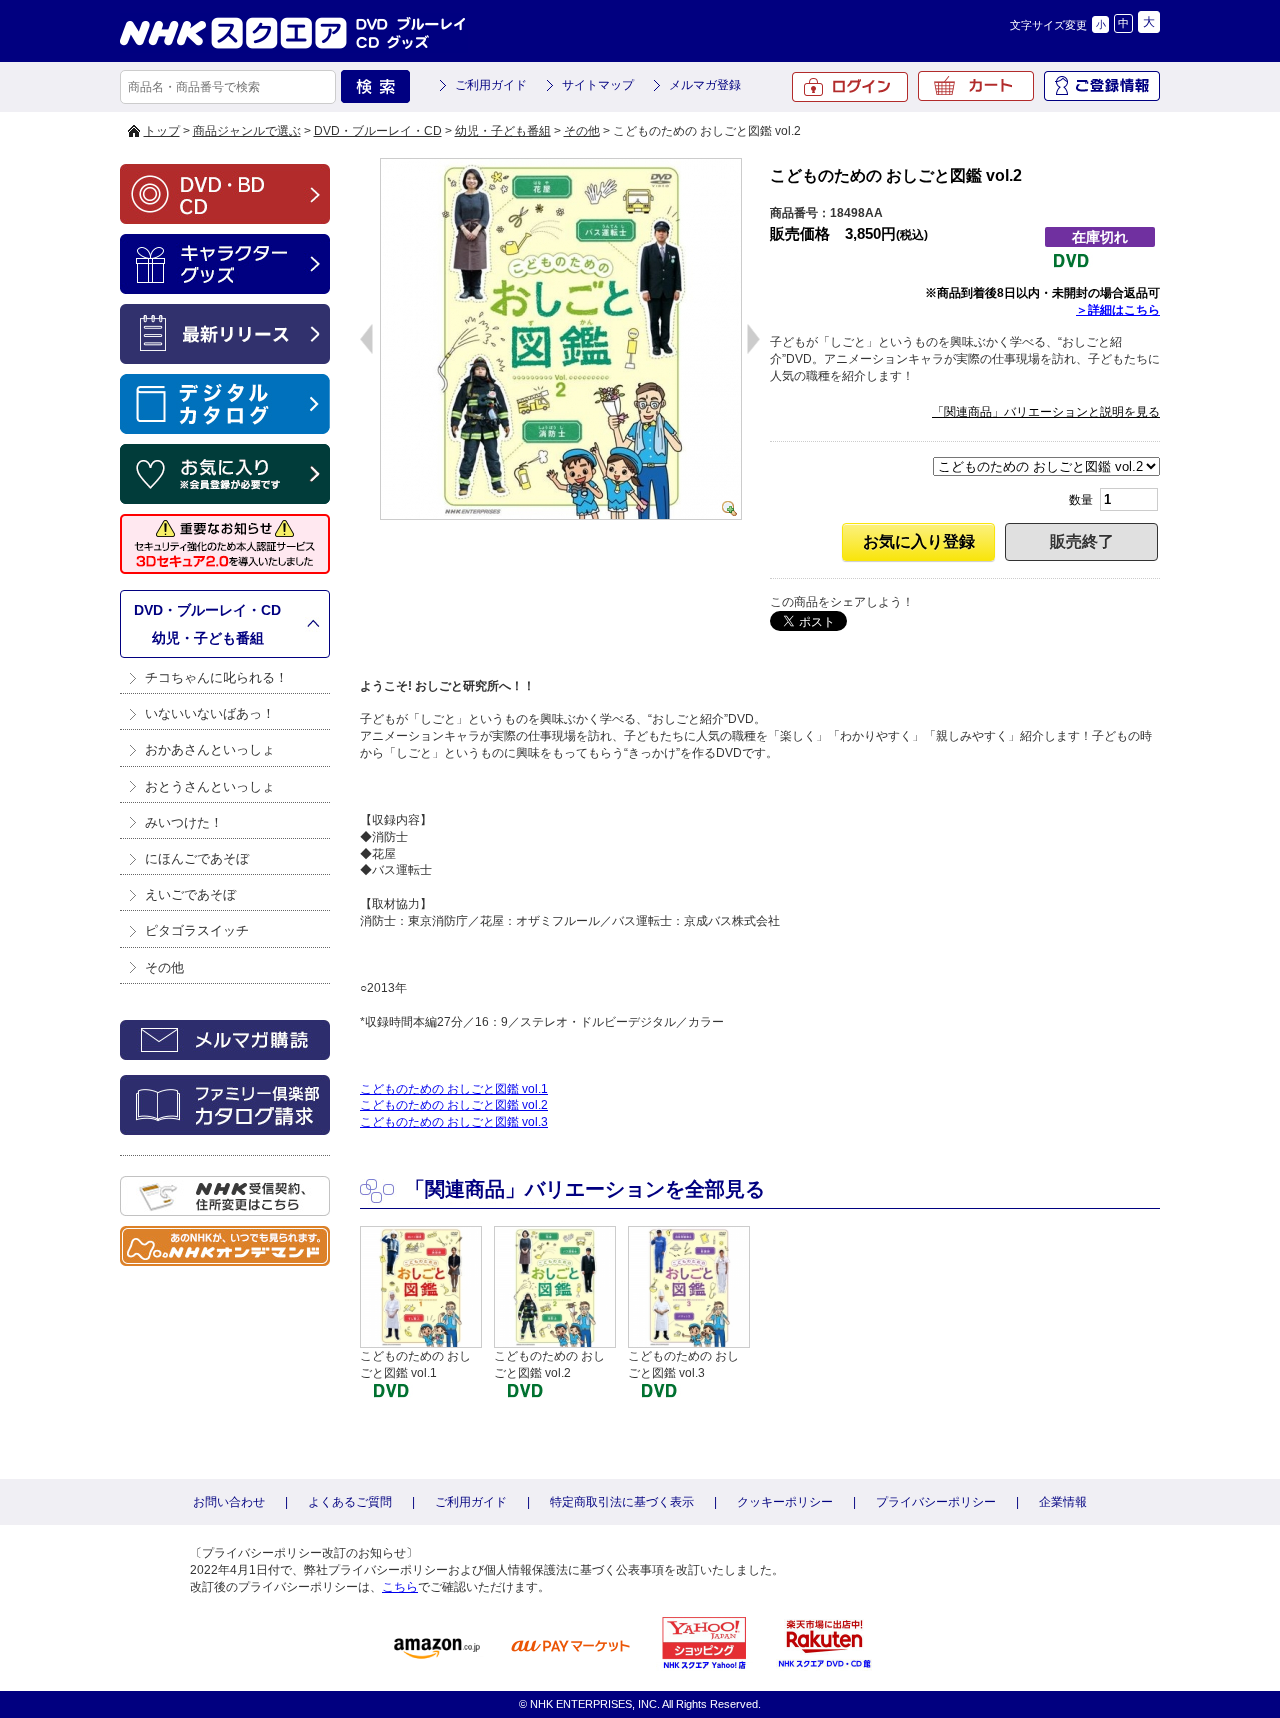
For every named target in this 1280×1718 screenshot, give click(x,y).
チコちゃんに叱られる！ (216, 677)
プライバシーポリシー (936, 1502)
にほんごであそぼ (197, 858)
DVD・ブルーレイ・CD (378, 131)
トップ (162, 131)
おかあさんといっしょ (210, 749)
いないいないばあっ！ (210, 713)
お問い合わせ (229, 1502)
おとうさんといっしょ (210, 786)
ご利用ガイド (491, 85)
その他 (582, 131)
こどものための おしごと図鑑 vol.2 (454, 1105)
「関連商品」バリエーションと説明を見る (1046, 412)
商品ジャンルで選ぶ (247, 131)
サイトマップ (598, 85)
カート (976, 86)
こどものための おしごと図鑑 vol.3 (454, 1122)
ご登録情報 (1102, 86)
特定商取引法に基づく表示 (622, 1502)
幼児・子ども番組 (503, 131)
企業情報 (1063, 1502)
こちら (400, 1587)
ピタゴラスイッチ (197, 930)
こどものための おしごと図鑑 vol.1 (454, 1089)
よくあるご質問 (350, 1502)
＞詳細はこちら (1118, 310)
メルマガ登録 (705, 85)
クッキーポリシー (785, 1502)
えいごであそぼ (190, 894)
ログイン (850, 87)
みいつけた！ (184, 822)
